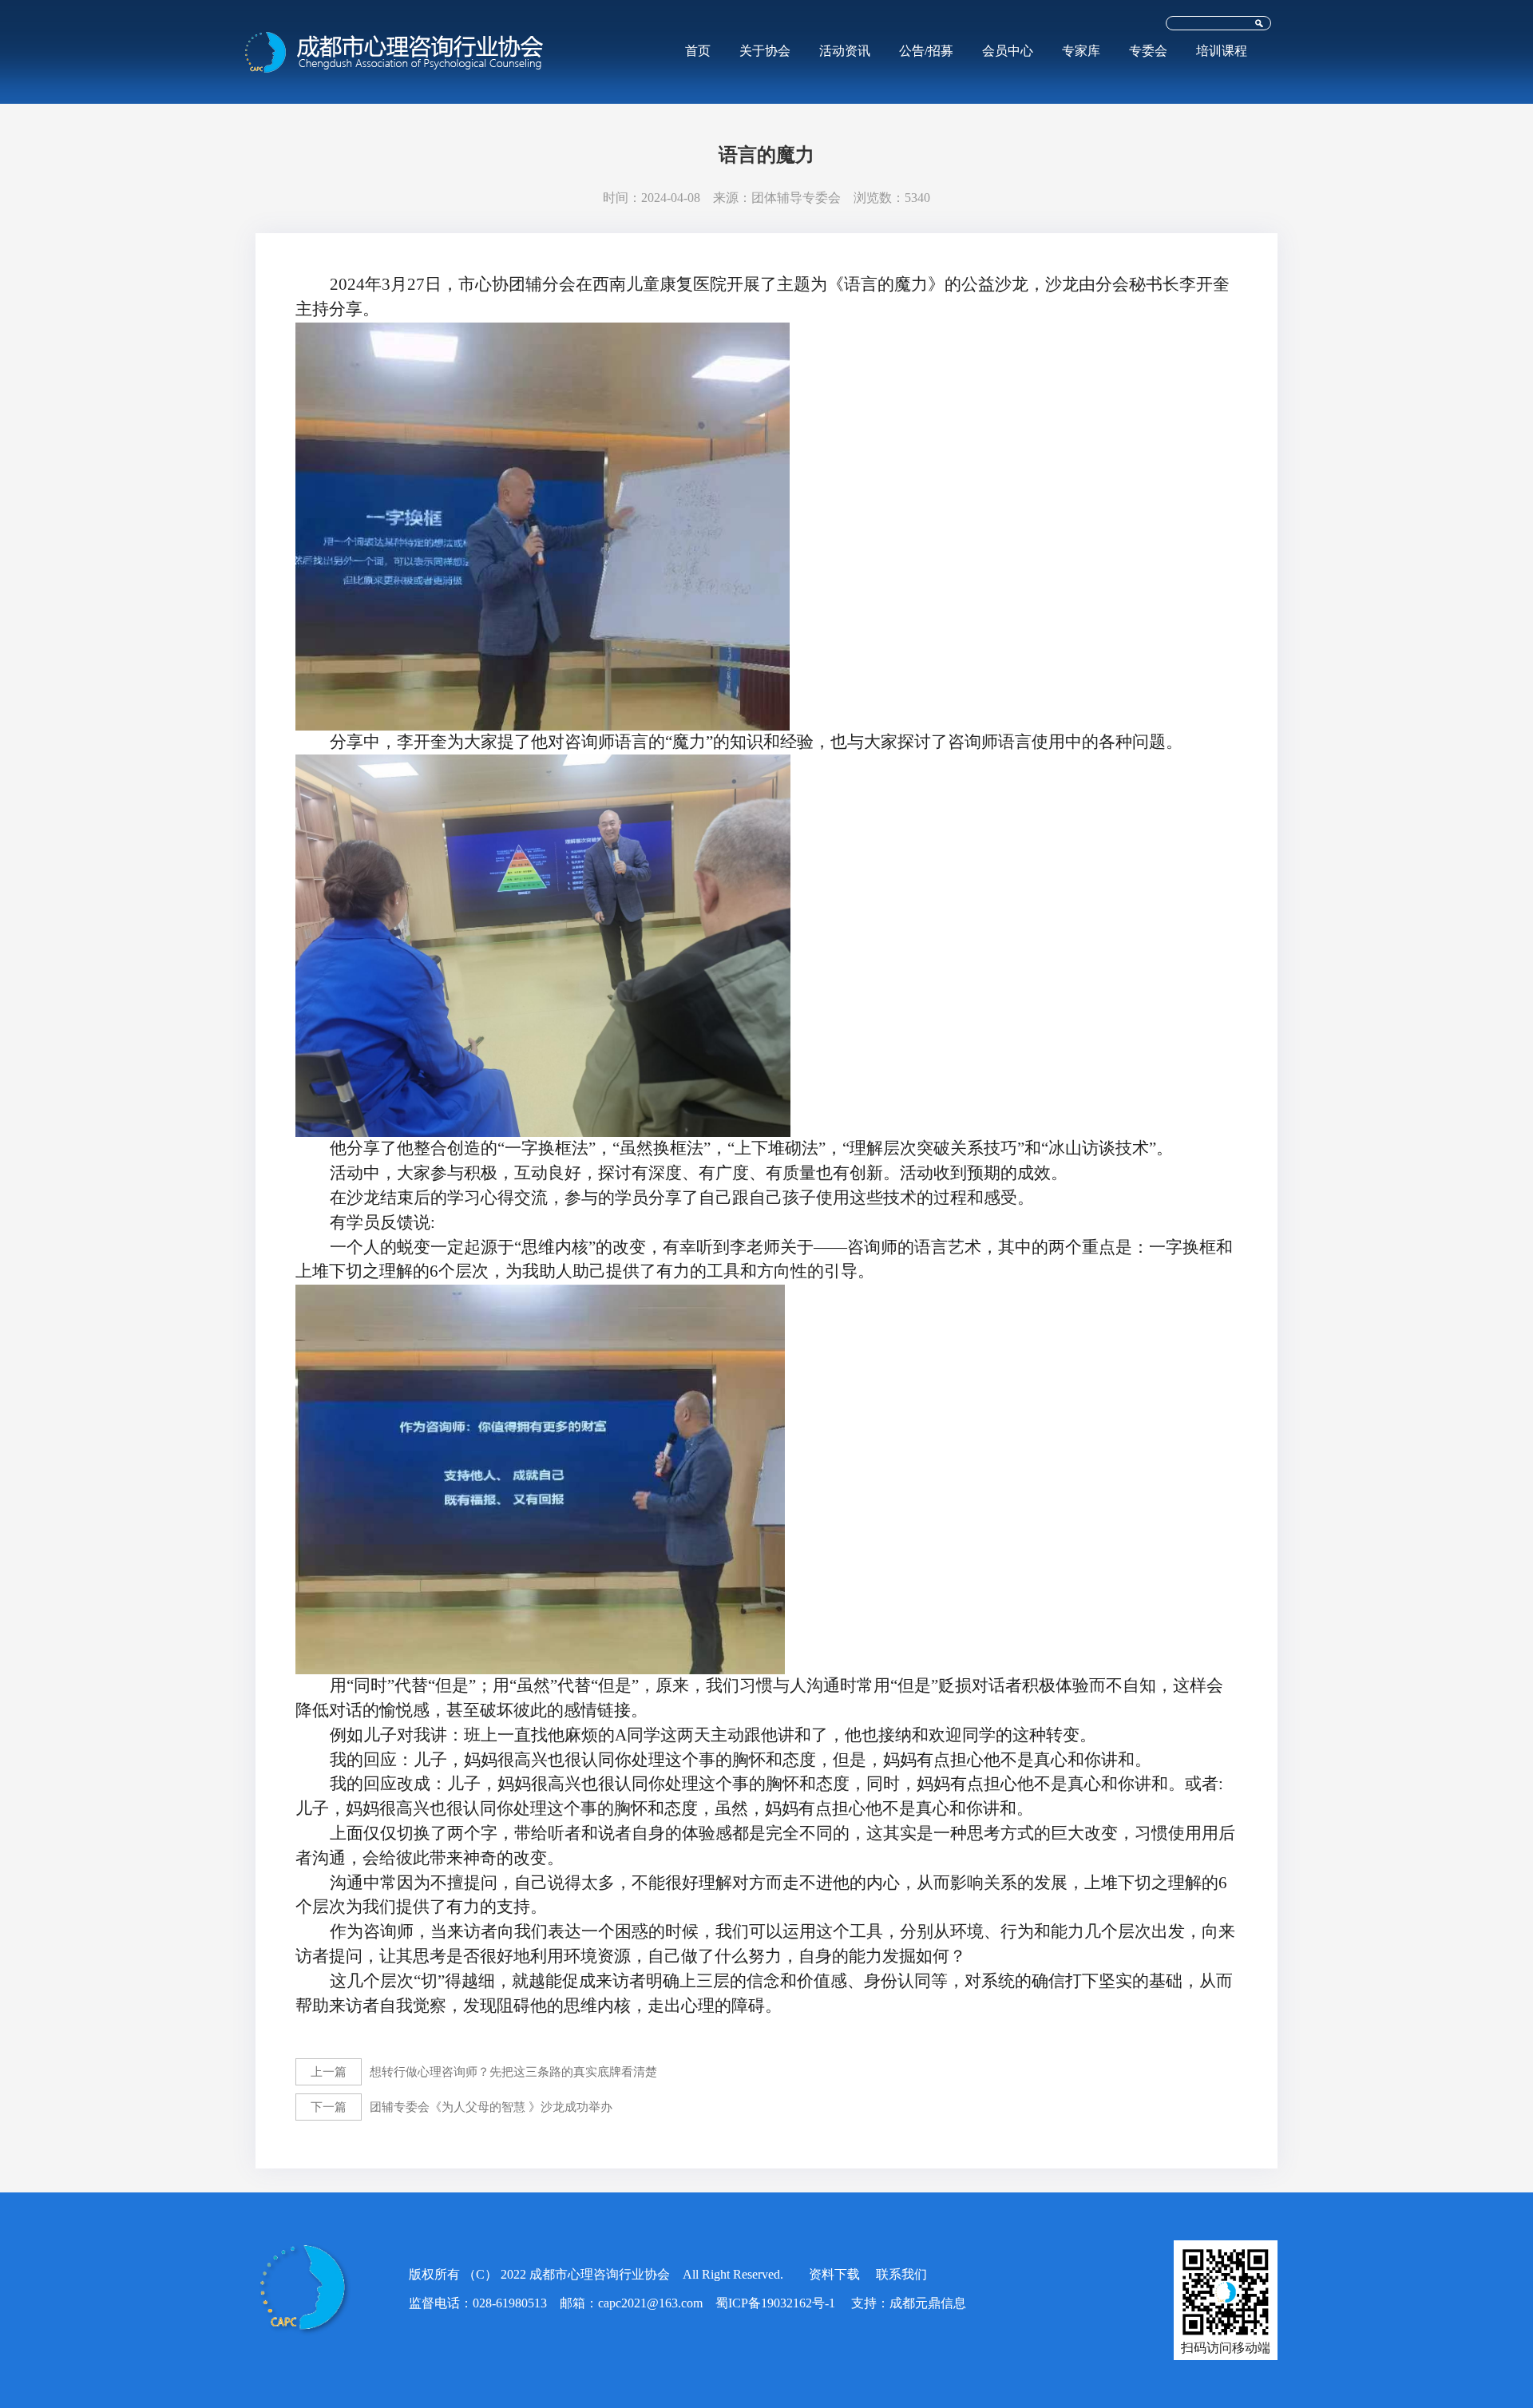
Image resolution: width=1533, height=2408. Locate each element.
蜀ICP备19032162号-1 (775, 2303)
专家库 (1081, 51)
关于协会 (765, 51)
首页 (698, 51)
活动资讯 (845, 51)
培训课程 (1222, 51)
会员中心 (1008, 51)
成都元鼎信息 (928, 2303)
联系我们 (901, 2274)
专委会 (1148, 51)
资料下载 (834, 2274)
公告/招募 (926, 51)
